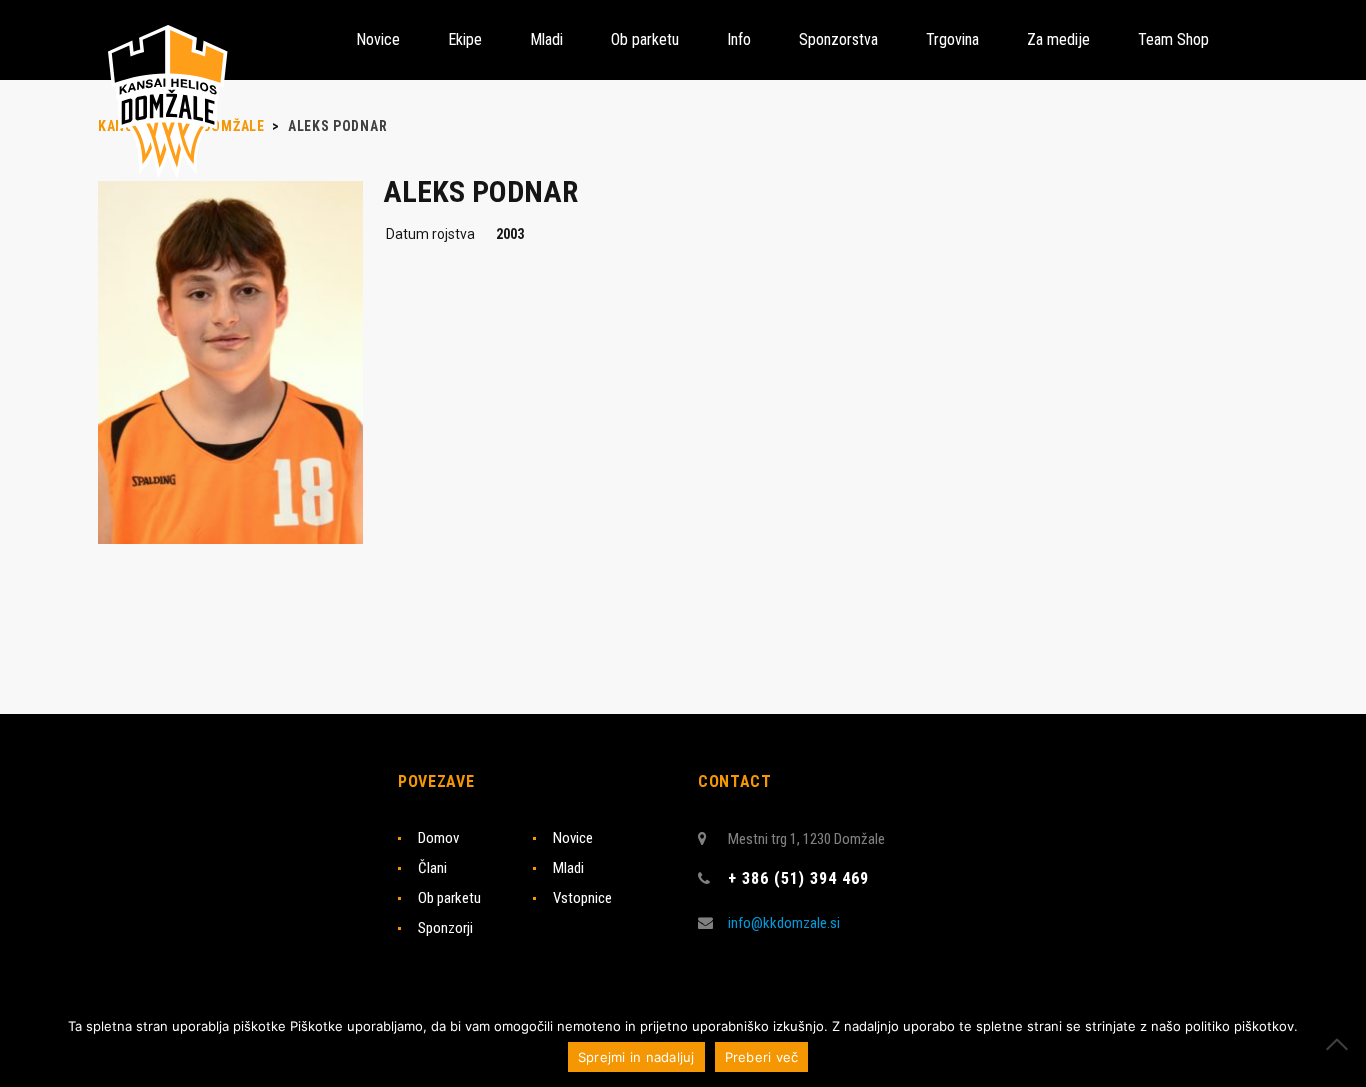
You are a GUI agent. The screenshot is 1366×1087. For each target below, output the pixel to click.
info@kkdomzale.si (784, 923)
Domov (438, 838)
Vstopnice (582, 898)
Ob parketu (449, 898)
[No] (1341, 1044)
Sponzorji (445, 928)
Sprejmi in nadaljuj (636, 1057)
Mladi (568, 868)
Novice (573, 838)
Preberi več (762, 1057)
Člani (432, 868)
